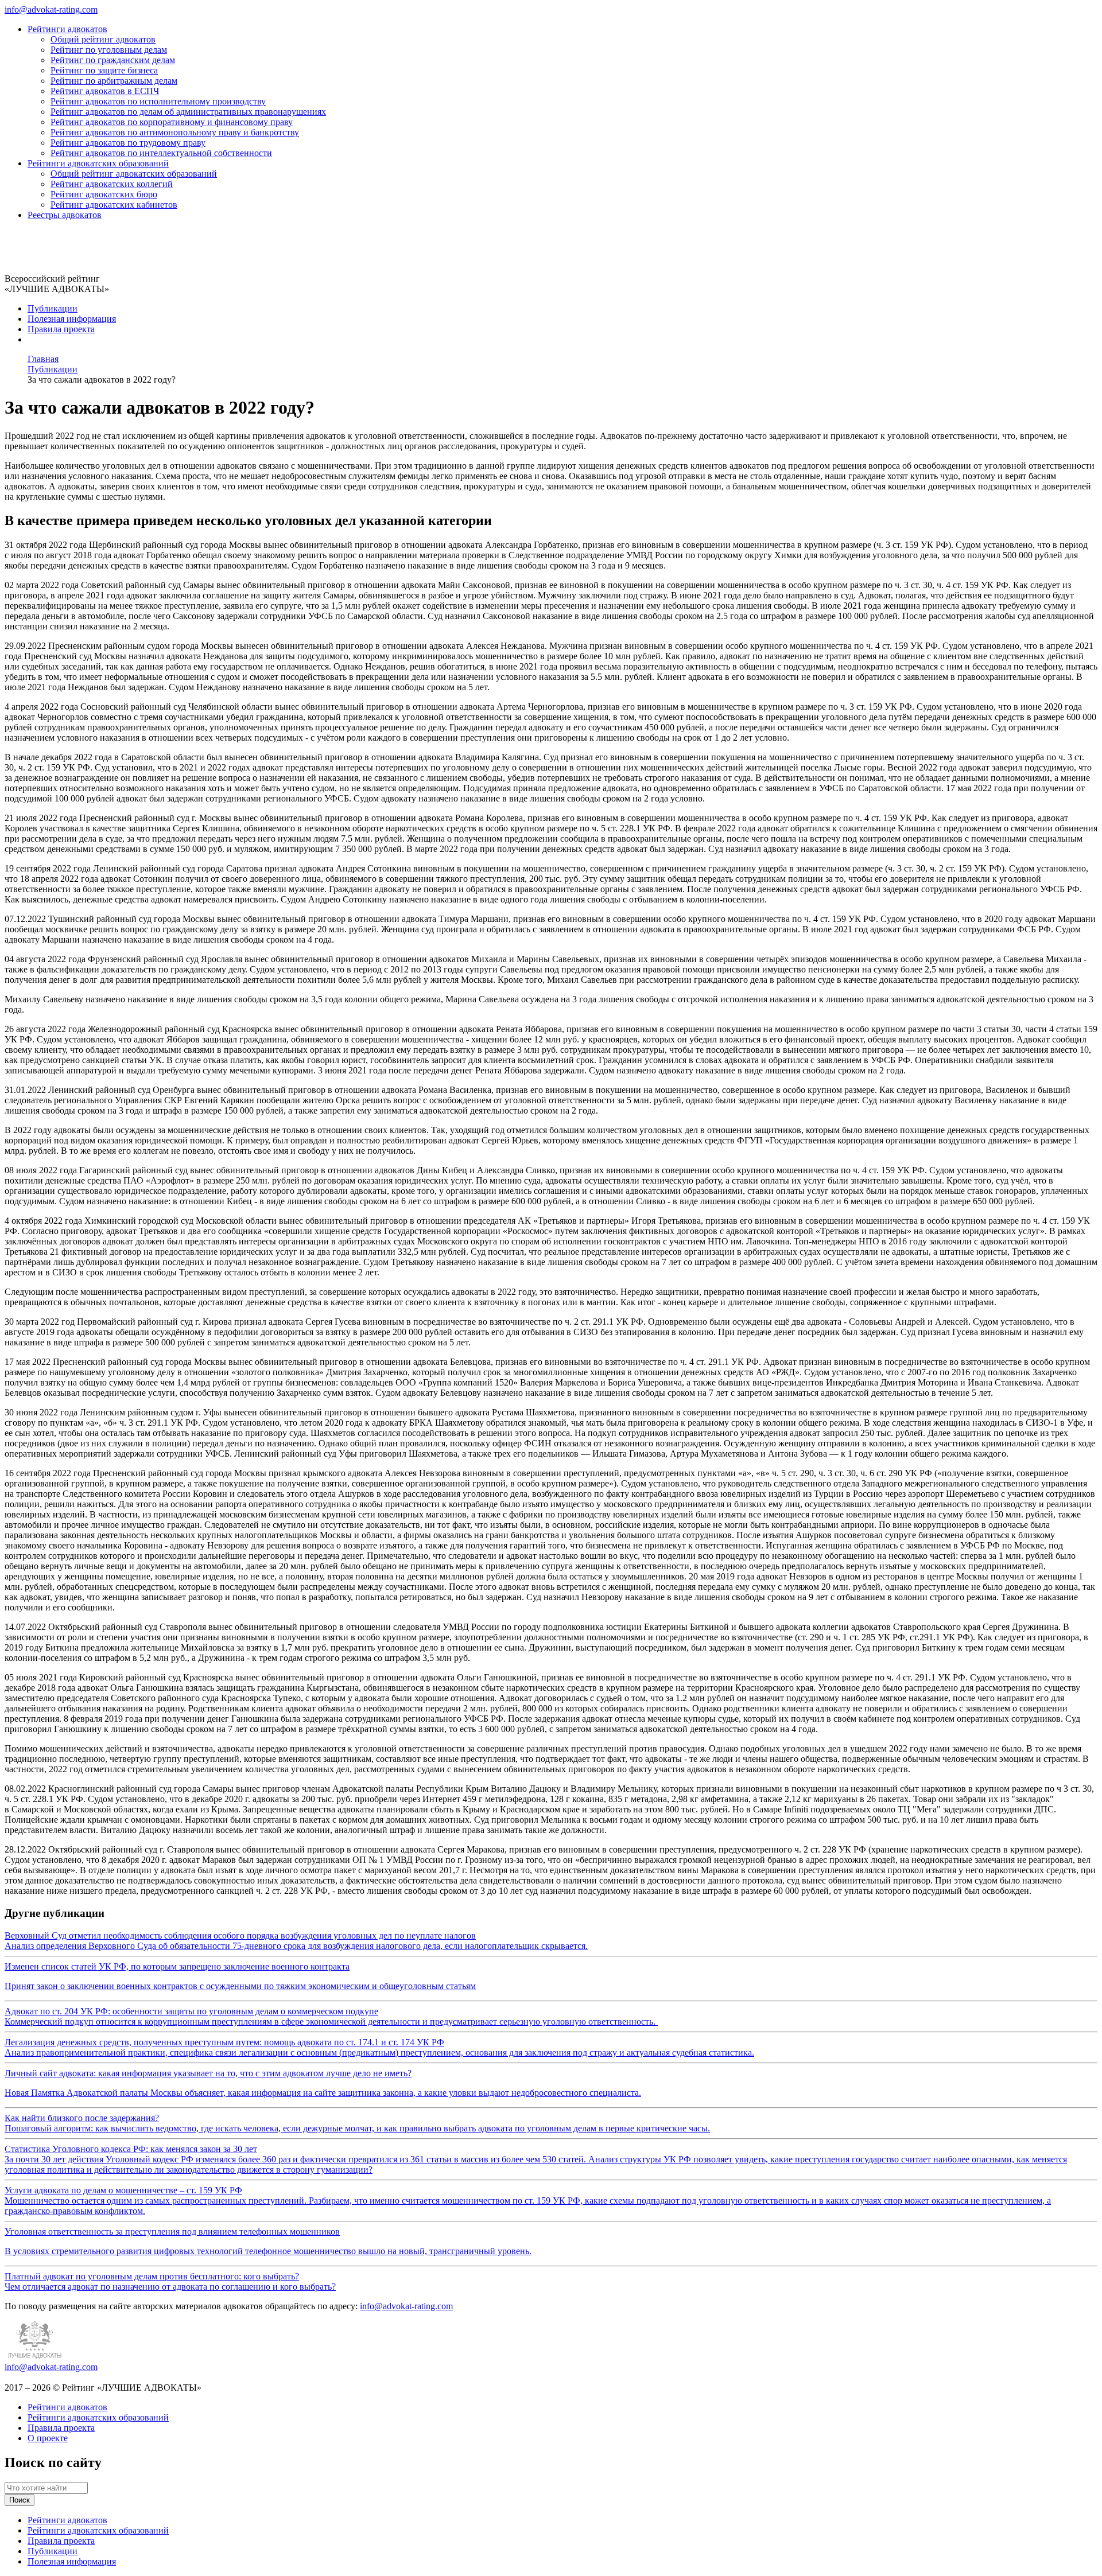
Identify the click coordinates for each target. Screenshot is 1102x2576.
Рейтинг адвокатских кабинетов (114, 205)
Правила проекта (61, 329)
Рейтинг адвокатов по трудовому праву (128, 143)
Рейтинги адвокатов (67, 29)
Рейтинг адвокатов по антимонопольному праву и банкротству (175, 132)
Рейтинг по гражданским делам (113, 60)
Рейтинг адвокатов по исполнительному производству (158, 101)
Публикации (53, 308)
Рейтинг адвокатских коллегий (112, 184)
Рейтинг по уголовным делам (109, 50)
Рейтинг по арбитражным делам (114, 81)
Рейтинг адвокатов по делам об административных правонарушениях (188, 112)
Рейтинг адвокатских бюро (104, 194)
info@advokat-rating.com (51, 9)
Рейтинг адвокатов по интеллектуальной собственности (161, 153)
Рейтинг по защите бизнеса (104, 70)
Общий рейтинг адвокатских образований (134, 174)
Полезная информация (72, 319)
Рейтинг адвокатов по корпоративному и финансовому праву (172, 122)
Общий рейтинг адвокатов (103, 39)
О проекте (48, 2438)
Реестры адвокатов (65, 215)
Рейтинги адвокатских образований (98, 163)
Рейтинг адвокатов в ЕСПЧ (105, 91)
